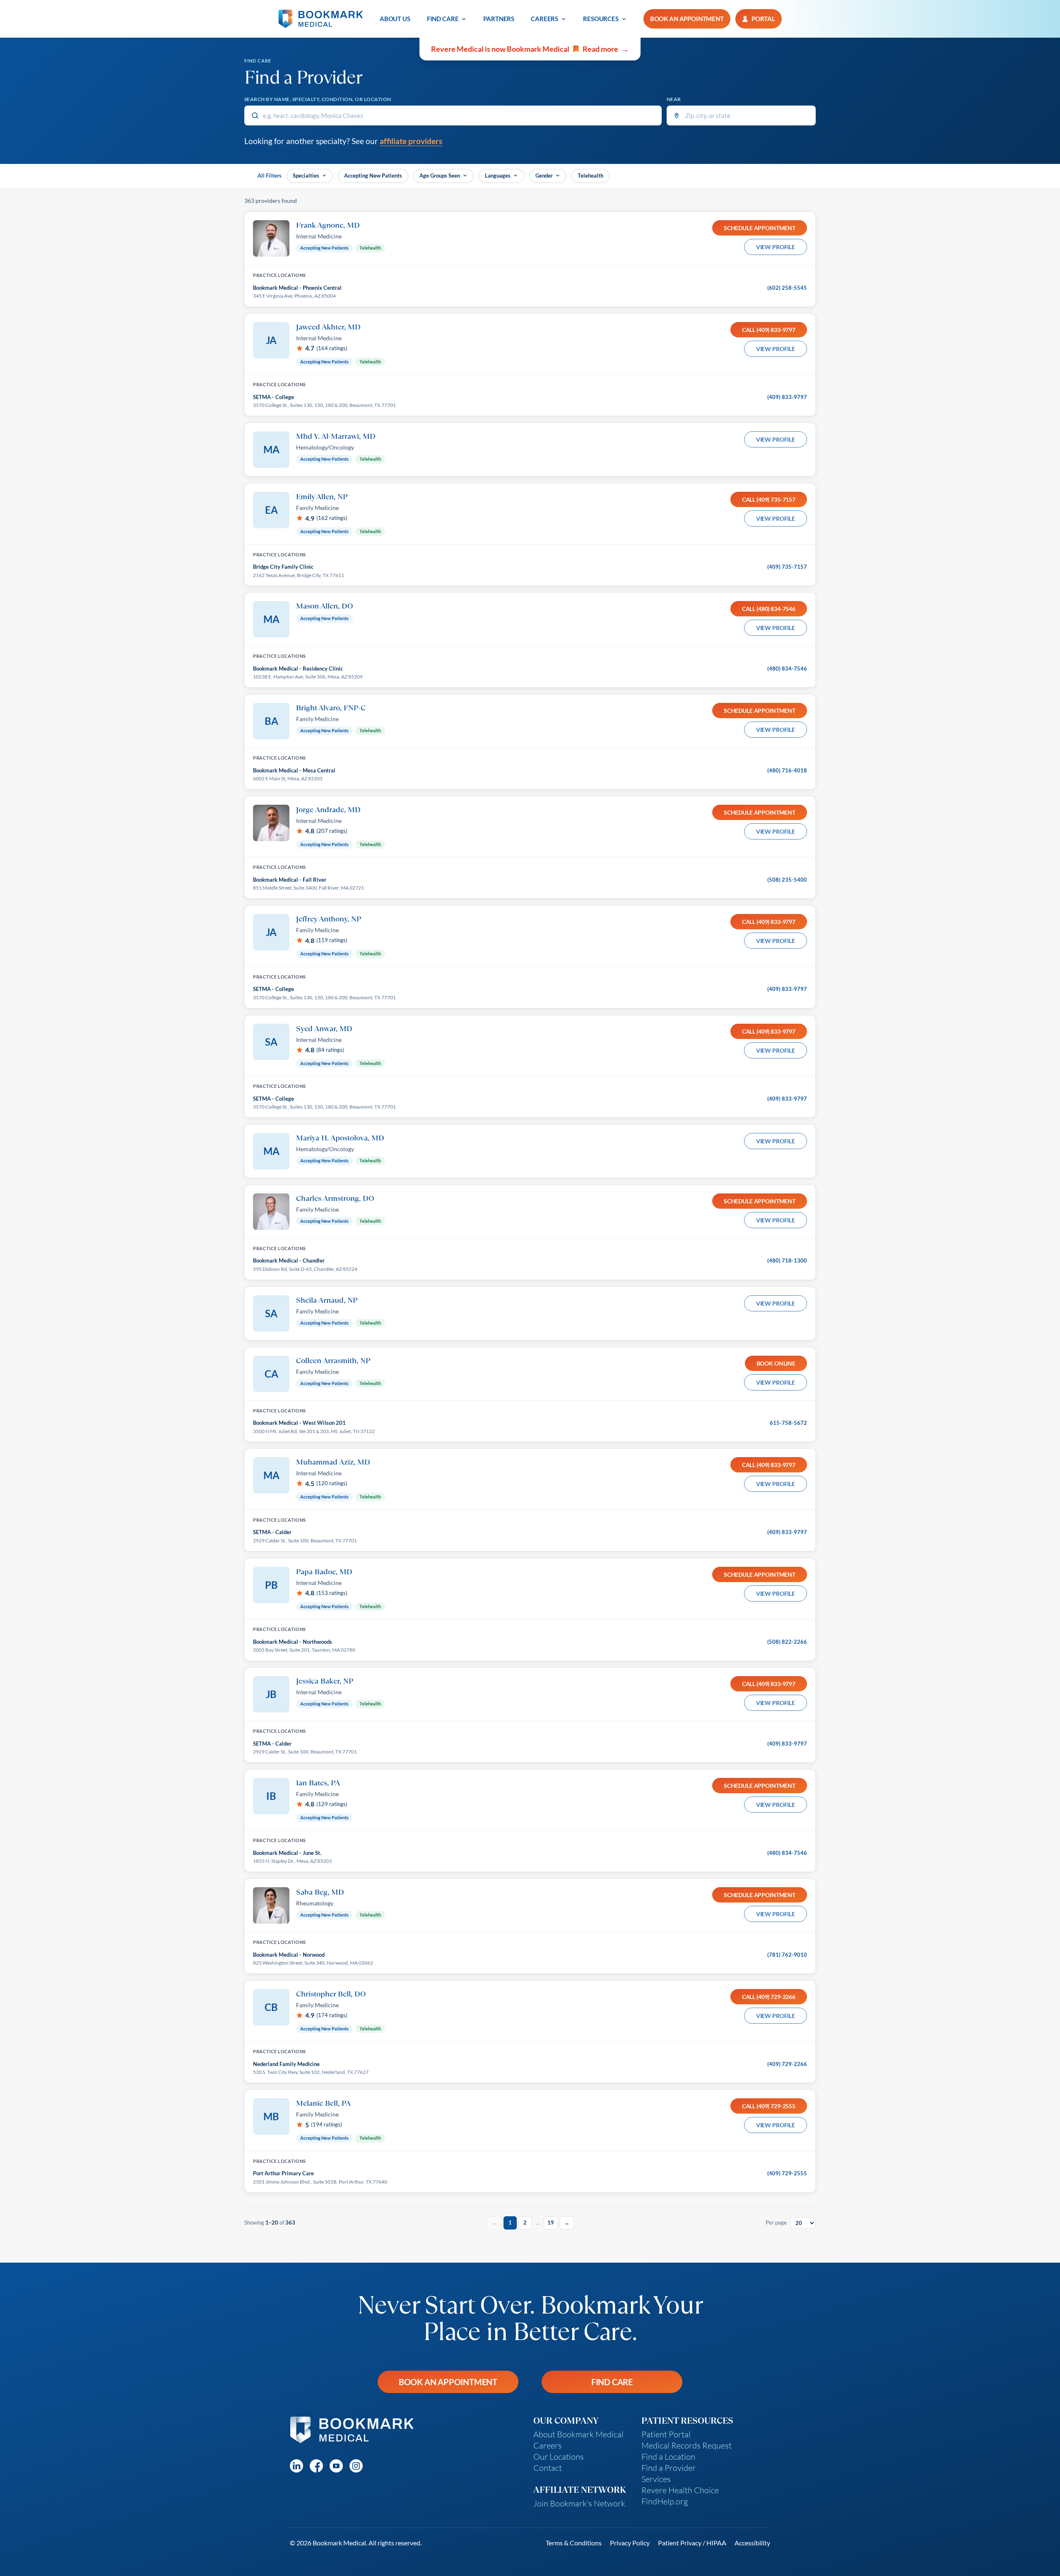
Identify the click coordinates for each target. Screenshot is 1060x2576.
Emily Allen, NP (322, 496)
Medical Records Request (687, 2445)
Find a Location (668, 2457)
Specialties (306, 176)
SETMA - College (273, 397)
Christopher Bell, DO (331, 1994)
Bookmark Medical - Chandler (289, 1260)
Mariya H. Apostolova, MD (340, 1138)
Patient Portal (666, 2434)
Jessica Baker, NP (325, 1681)
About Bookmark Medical (578, 2434)
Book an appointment (687, 19)
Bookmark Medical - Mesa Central (294, 770)
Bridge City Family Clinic (283, 567)
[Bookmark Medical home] (321, 19)
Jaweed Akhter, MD (328, 327)
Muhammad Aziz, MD (333, 1462)
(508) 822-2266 (787, 1642)
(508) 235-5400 (787, 880)
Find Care (443, 19)
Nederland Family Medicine (286, 2064)
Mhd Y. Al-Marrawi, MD (336, 436)
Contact (548, 2468)
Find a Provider (669, 2468)
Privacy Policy (630, 2543)
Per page (776, 2222)
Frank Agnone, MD (328, 225)
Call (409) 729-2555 (769, 2106)
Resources (601, 19)
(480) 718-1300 (787, 1260)
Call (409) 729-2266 (769, 1997)
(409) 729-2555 (787, 2173)
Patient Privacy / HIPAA (692, 2543)
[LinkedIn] (296, 2466)
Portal (763, 19)
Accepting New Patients (373, 176)
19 (551, 2222)
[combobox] (453, 115)
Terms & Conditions (574, 2543)
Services (656, 2479)
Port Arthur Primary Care (283, 2173)
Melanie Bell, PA (323, 2103)
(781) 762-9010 (787, 1955)
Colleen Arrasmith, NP (333, 1360)
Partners (499, 19)
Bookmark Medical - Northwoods (293, 1642)
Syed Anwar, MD (324, 1028)
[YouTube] (336, 2466)
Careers (544, 19)
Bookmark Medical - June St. (287, 1853)
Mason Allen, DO (325, 606)
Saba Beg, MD (320, 1892)
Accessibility (752, 2543)
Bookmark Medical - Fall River (290, 880)
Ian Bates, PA (318, 1782)
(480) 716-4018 (787, 770)
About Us (395, 19)
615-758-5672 (788, 1423)
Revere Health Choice (680, 2490)
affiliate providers (411, 141)
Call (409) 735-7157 (769, 499)
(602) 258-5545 (787, 288)
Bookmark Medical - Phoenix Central (297, 288)
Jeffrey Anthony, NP (329, 919)
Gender (544, 176)
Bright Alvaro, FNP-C (331, 707)
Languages (498, 176)
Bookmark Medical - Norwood (289, 1955)
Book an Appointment (448, 2382)
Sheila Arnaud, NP (327, 1300)
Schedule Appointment (760, 228)
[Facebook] (316, 2466)
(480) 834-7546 (787, 669)
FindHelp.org (665, 2501)
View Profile (776, 247)
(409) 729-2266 (787, 2064)
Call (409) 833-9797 (769, 330)
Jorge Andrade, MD (328, 809)
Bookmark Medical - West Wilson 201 (299, 1423)
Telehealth (590, 176)
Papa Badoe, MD (324, 1571)
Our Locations (559, 2457)
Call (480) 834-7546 (769, 609)
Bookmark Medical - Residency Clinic (298, 669)
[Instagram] (356, 2466)
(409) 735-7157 (787, 567)
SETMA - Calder (272, 1532)
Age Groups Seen (440, 176)
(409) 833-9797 (787, 397)
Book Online (776, 1363)
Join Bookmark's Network (579, 2503)
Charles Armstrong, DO (335, 1198)
